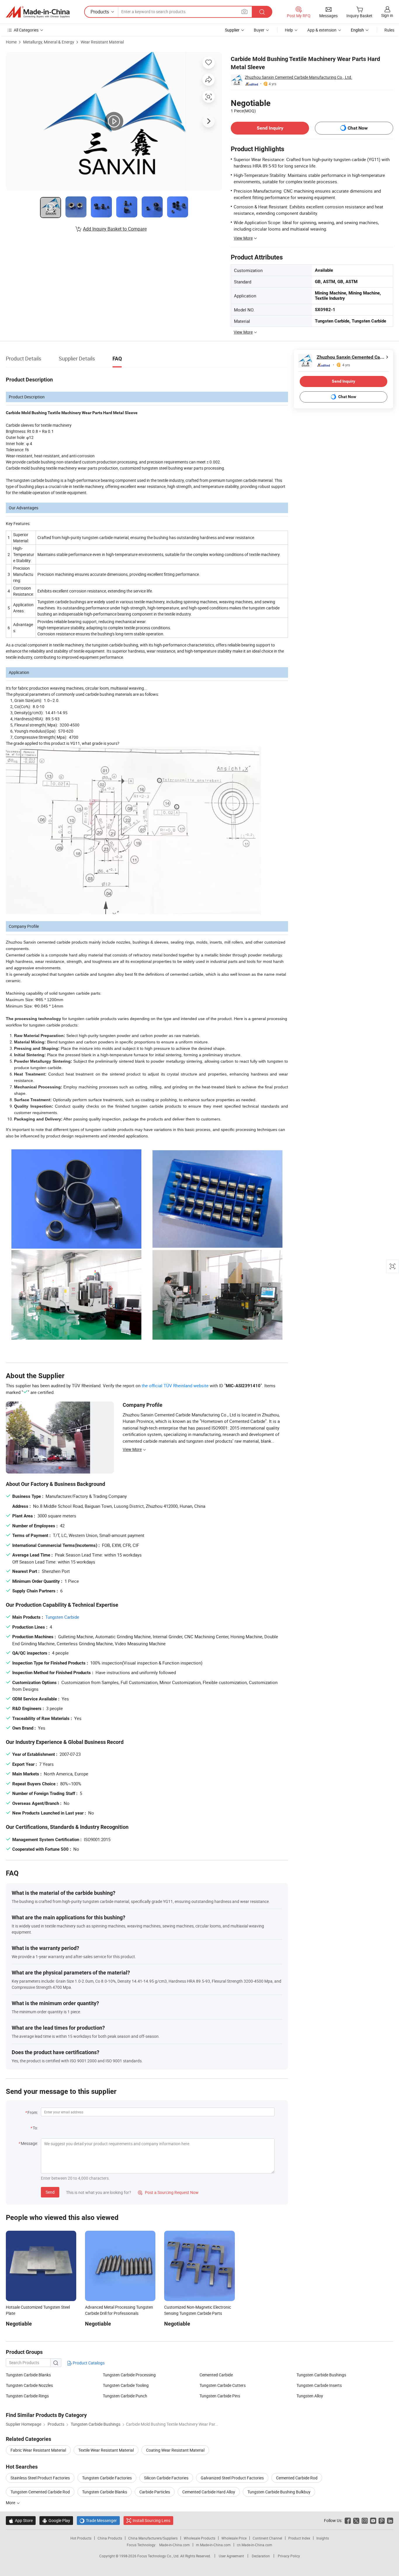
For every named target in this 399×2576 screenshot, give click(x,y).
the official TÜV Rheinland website (175, 1385)
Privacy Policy (289, 2556)
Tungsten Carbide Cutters (223, 2385)
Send (50, 2192)
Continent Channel (267, 2538)
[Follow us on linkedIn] (390, 2520)
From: (33, 2112)
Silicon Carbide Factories (166, 2478)
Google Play (56, 2520)
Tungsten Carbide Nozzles (29, 2385)
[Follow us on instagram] (365, 2520)
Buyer (259, 30)
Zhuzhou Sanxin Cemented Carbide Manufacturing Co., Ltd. (299, 77)
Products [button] (100, 12)
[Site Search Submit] (262, 12)
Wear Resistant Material (102, 42)
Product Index (299, 2538)
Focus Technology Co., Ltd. (159, 2556)
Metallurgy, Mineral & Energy (49, 42)
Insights (323, 2538)
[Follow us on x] (356, 2520)
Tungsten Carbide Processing (129, 2375)
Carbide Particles (155, 2492)
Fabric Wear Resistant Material (38, 2450)
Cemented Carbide (216, 2375)
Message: (29, 2143)
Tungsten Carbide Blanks (28, 2375)
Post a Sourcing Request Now (168, 2192)
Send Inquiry (270, 128)
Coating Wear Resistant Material (175, 2450)
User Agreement (231, 2556)
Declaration (261, 2556)
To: (35, 2128)
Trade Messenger (98, 2520)
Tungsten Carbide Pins (220, 2396)
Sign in (387, 15)
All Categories (26, 30)
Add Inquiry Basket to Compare (115, 229)
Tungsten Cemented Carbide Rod (40, 2492)
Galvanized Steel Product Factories (232, 2478)
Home (11, 42)
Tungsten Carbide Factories (107, 2478)
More (11, 2503)
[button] (244, 12)
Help (289, 30)
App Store (21, 2520)
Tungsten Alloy (310, 2396)
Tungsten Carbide (62, 1617)
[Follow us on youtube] (373, 2520)
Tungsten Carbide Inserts (319, 2385)
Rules (389, 30)
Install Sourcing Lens (151, 2520)
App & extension (322, 30)
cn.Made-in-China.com (255, 2545)
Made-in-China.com (175, 2545)
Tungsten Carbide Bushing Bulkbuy (279, 2492)
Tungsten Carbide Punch (125, 2396)
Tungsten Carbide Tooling (126, 2385)
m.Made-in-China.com (213, 2545)
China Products (110, 2538)
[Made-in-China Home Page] (38, 12)
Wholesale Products (199, 2538)
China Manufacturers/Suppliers (153, 2538)
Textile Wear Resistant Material (106, 2450)
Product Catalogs (88, 2363)
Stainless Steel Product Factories (40, 2478)
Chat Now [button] (358, 128)
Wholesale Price (234, 2538)
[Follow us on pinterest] (382, 2520)
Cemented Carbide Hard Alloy (209, 2492)
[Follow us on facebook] (348, 2520)
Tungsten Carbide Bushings (321, 2375)
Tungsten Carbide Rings (27, 2396)
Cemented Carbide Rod (297, 2478)
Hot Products (81, 2538)
